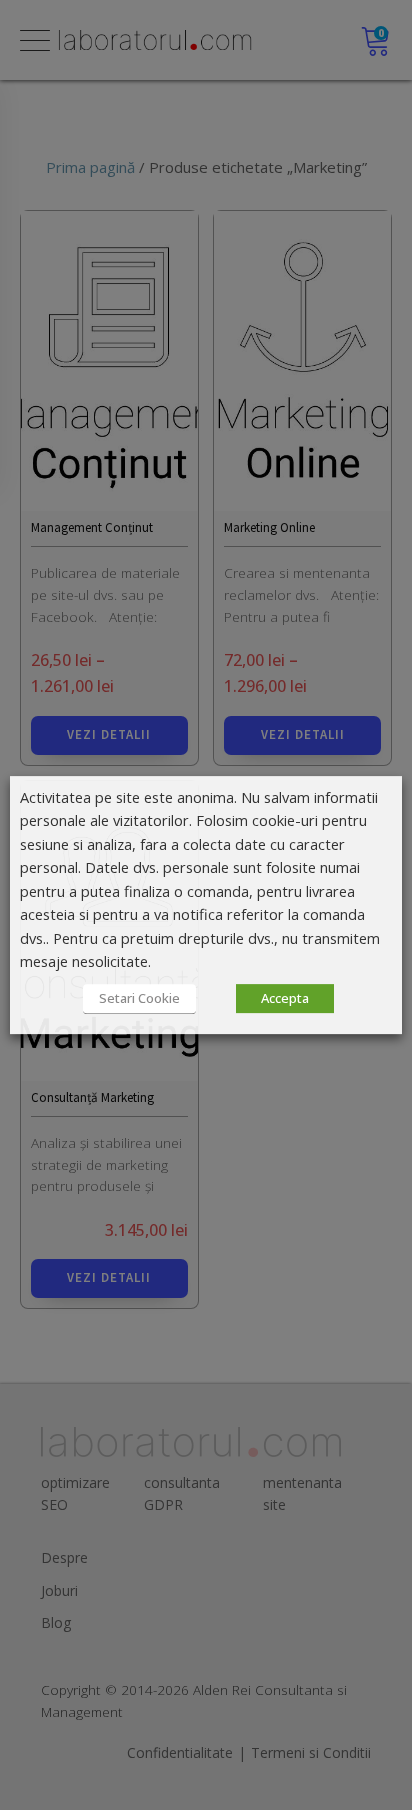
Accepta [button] (285, 998)
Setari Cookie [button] (139, 998)
